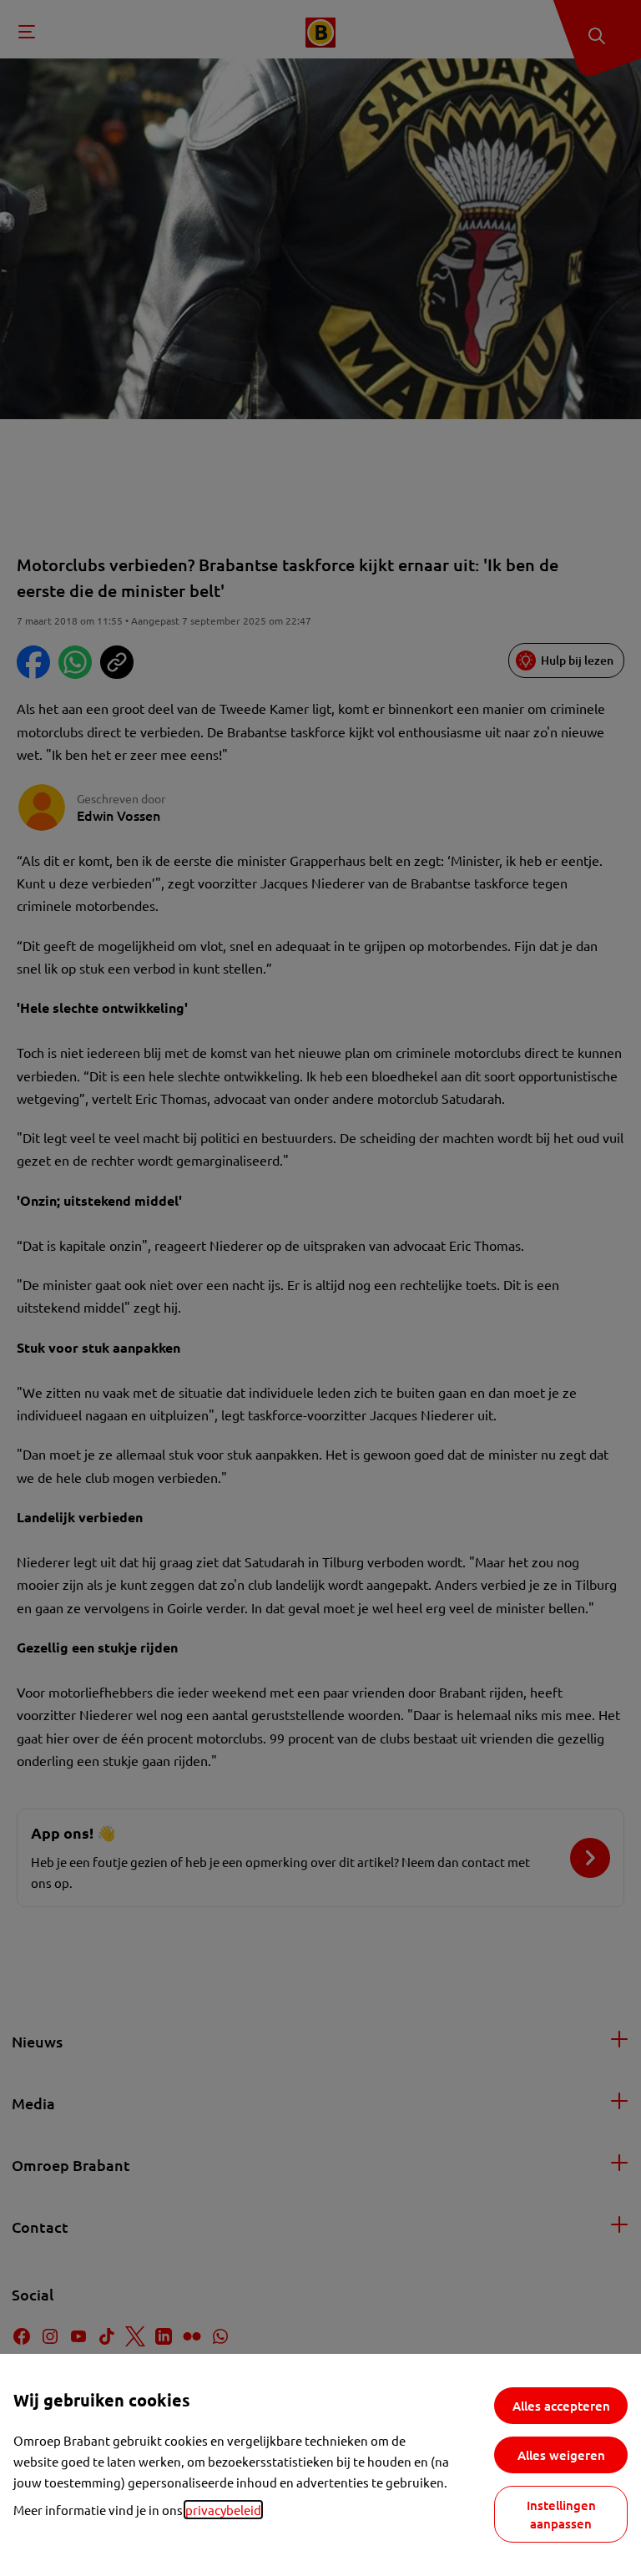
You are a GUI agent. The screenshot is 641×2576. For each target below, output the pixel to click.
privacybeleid (223, 2510)
